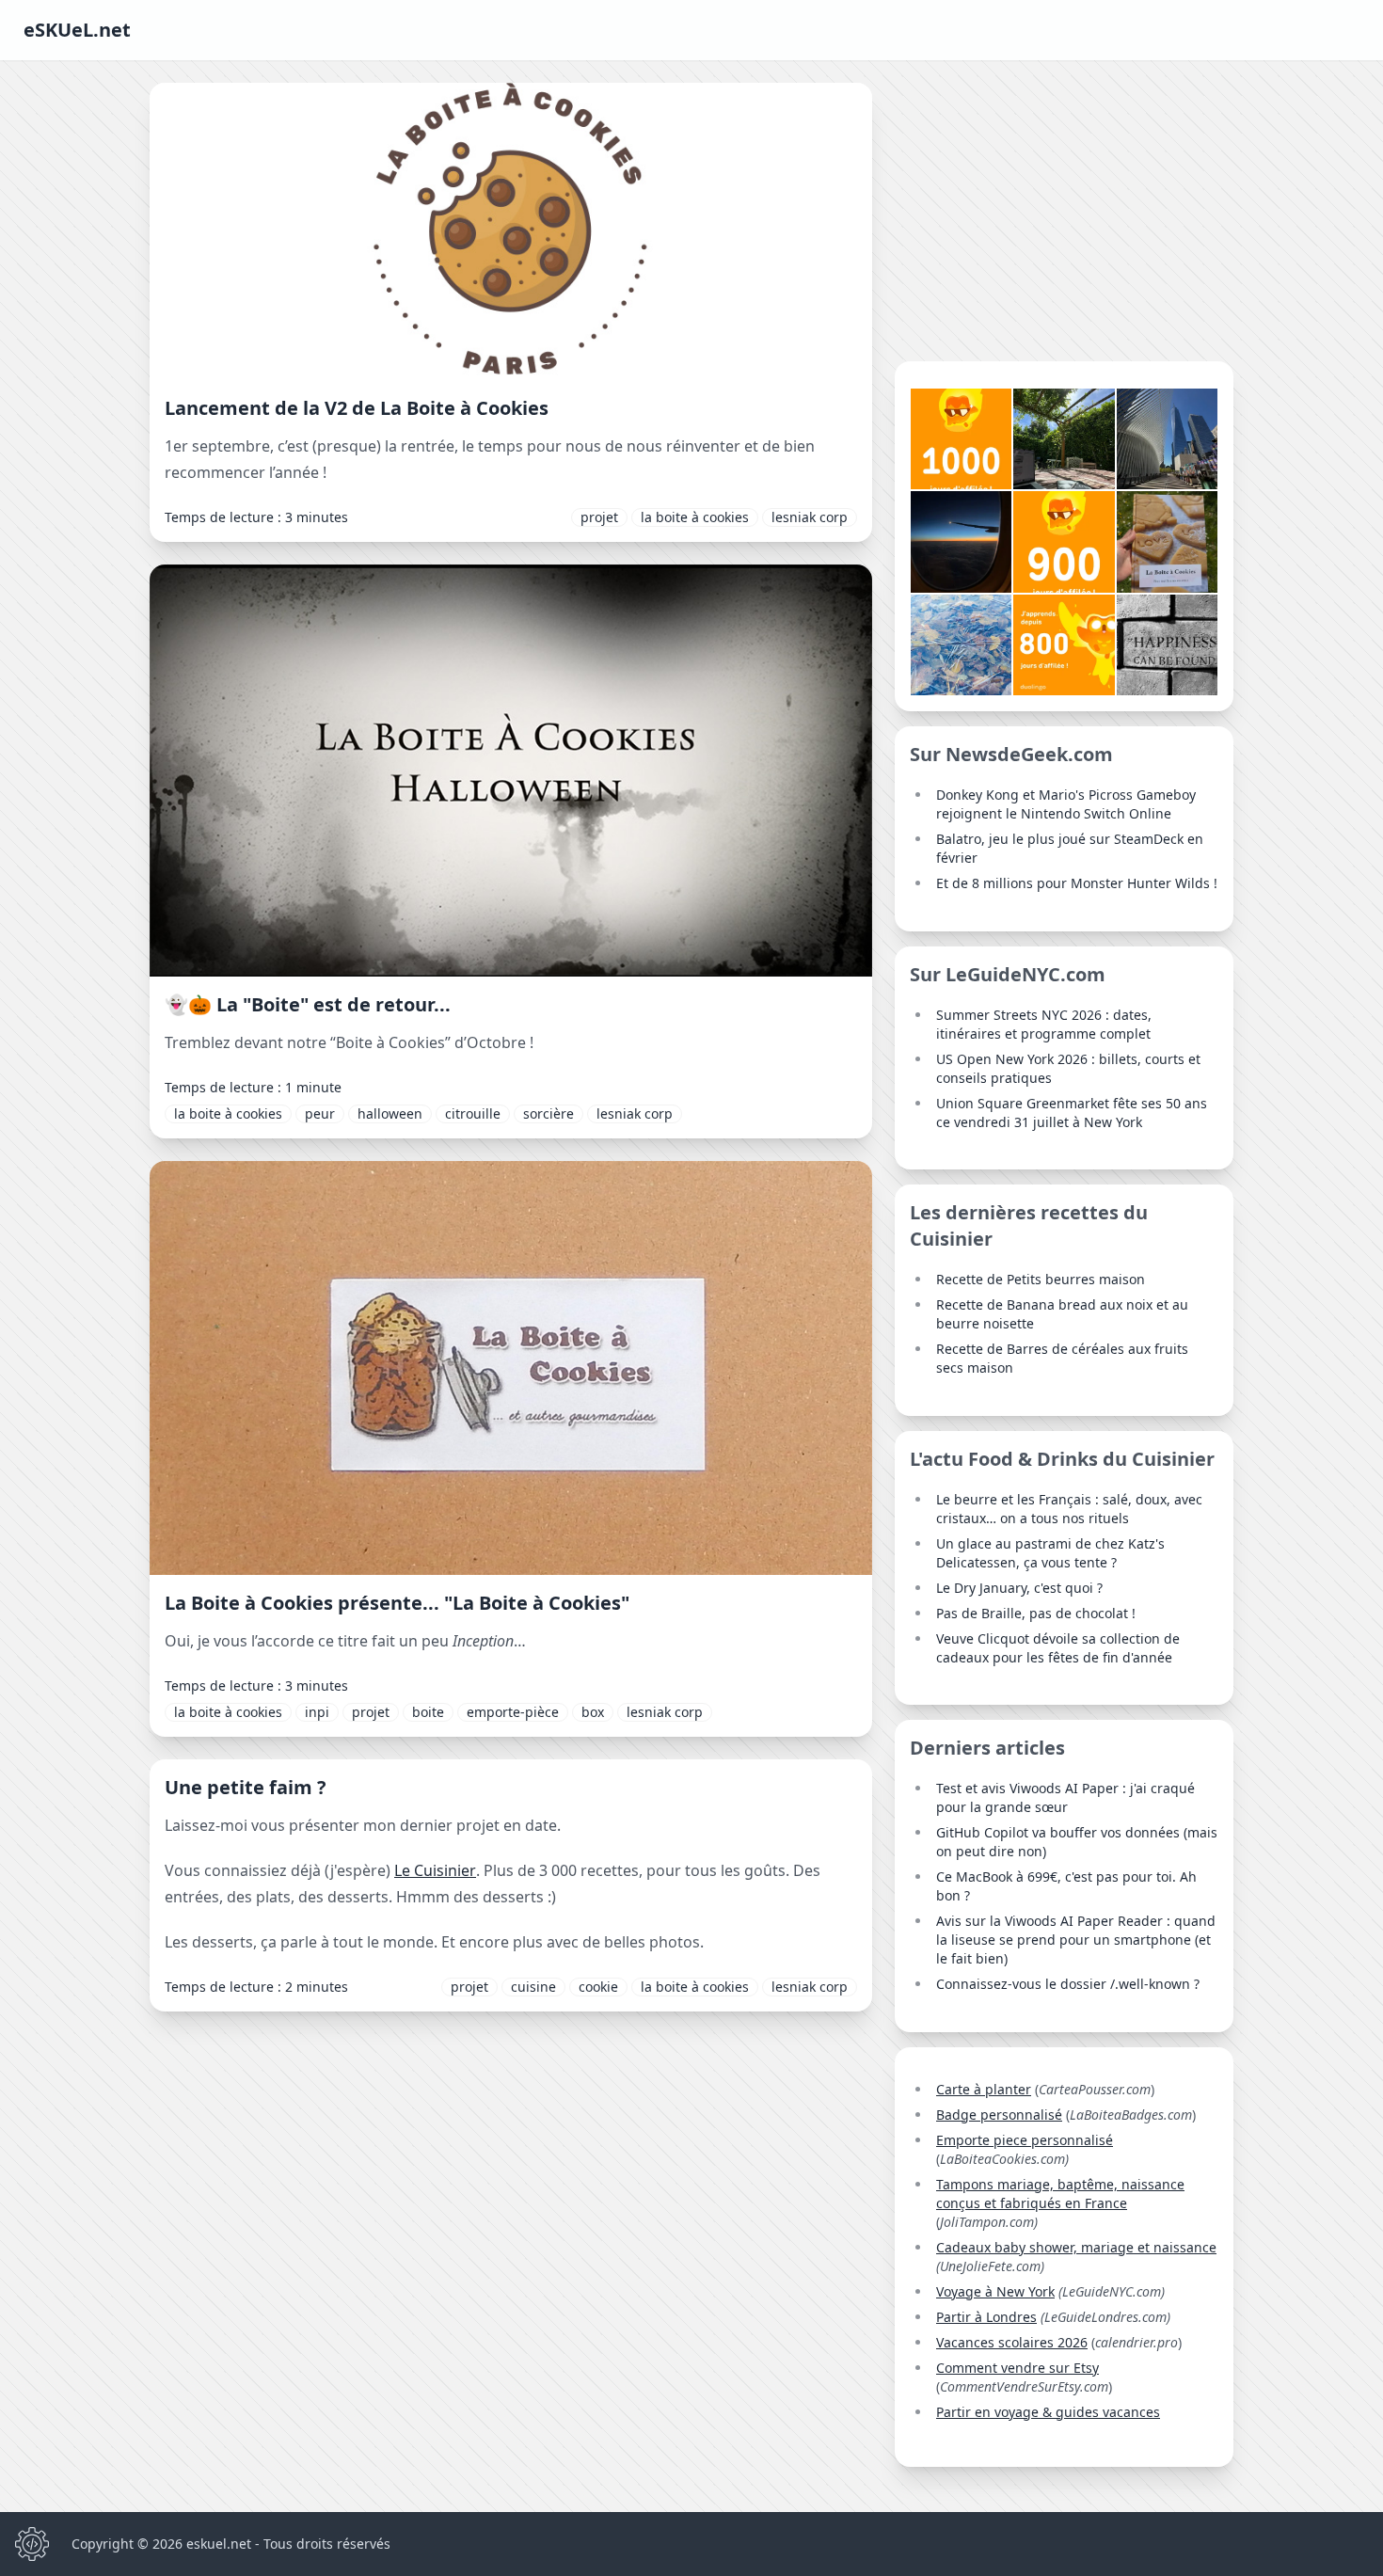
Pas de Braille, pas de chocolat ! (1036, 1613)
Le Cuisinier (435, 1870)
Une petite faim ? (246, 1787)
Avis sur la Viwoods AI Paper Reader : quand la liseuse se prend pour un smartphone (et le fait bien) (1076, 1940)
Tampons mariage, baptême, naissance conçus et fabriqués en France (1060, 2194)
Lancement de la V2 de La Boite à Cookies (357, 408)
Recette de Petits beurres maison (1041, 1279)
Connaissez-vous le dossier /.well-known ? (1068, 1984)
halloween (390, 1113)
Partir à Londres (986, 2317)
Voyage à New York (995, 2291)
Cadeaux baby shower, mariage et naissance (1076, 2247)
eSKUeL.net (77, 30)
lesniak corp (810, 517)
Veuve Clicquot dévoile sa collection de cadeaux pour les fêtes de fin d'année (1058, 1648)
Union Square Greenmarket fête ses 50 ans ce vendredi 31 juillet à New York (1072, 1113)
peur (320, 1113)
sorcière (548, 1113)
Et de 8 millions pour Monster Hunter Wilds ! (1077, 883)
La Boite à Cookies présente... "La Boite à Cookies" (397, 1603)
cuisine (533, 1987)
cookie (598, 1987)
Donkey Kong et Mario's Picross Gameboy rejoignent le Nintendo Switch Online (1066, 804)
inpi (317, 1712)
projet (599, 517)
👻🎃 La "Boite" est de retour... (308, 1004)
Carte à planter (984, 2089)
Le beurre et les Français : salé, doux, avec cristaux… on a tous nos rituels (1069, 1509)
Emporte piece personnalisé (1025, 2140)
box (593, 1712)
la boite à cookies (695, 517)
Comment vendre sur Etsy (1017, 2368)
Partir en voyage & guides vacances (1048, 2412)
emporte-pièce (513, 1712)
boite (428, 1712)
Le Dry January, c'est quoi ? (1019, 1588)
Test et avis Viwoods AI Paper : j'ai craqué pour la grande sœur (1065, 1797)
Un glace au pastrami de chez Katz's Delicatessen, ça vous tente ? (1050, 1553)
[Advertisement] (1064, 215)
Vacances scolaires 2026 (1012, 2342)
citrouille (473, 1113)
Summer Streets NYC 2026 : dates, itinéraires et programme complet (1044, 1024)
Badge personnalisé (999, 2115)
